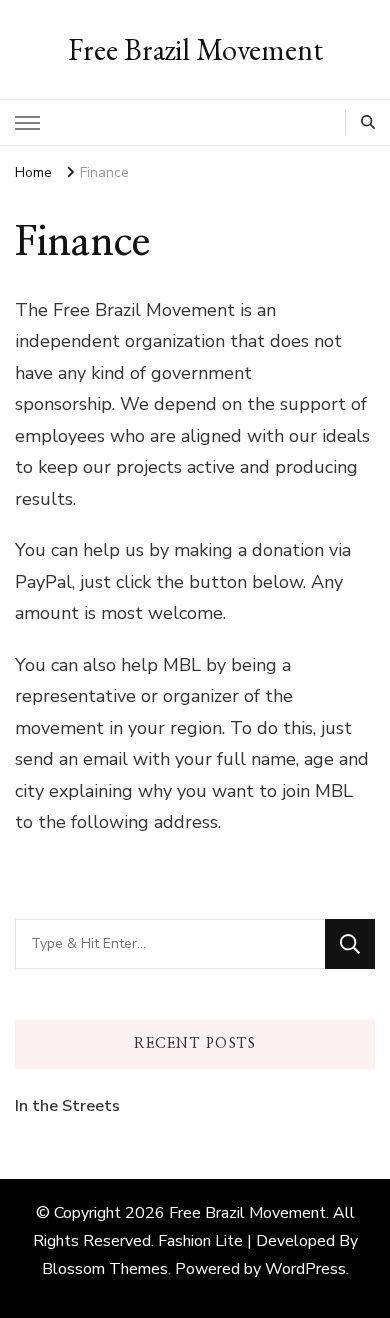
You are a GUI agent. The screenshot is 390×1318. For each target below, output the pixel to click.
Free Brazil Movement (195, 49)
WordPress (305, 1269)
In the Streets (67, 1106)
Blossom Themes (105, 1269)
